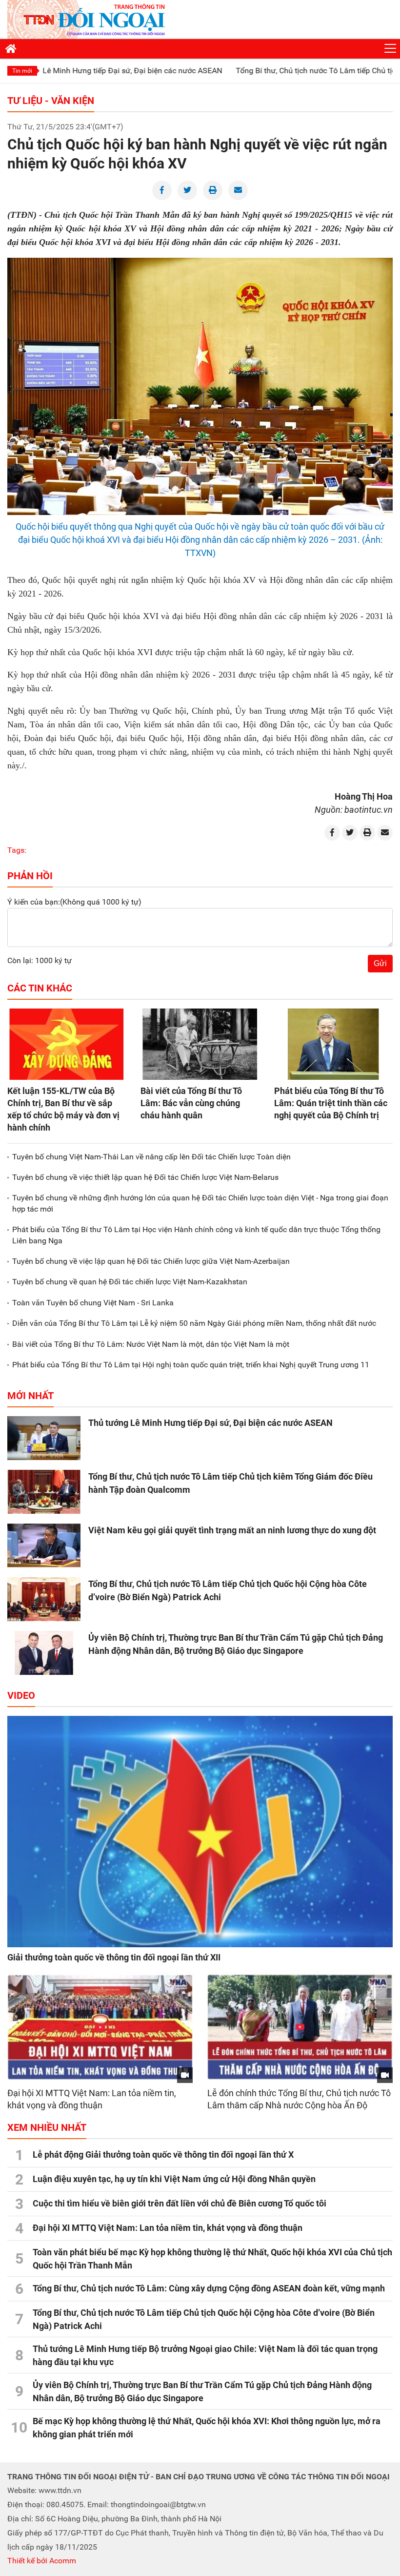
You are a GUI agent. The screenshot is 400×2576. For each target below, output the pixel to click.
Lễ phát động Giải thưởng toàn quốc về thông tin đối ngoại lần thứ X (163, 2154)
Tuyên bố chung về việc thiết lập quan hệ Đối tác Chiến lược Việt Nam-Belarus (145, 1177)
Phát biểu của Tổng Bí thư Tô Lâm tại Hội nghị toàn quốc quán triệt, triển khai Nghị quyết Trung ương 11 (191, 1365)
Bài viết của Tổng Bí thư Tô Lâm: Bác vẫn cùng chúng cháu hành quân (191, 1103)
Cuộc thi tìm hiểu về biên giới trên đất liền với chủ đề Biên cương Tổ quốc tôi (180, 2203)
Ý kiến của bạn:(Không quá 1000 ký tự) (74, 902)
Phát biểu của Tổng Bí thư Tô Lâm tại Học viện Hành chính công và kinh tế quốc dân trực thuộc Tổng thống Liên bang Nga (196, 1235)
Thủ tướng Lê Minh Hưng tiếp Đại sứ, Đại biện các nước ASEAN (210, 1423)
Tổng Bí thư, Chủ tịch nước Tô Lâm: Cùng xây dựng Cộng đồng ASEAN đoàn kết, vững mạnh (209, 2288)
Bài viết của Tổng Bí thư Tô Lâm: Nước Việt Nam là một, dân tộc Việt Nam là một (151, 1344)
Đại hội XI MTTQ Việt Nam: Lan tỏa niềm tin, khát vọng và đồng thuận (168, 2228)
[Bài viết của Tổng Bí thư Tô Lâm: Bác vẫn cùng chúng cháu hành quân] (200, 1044)
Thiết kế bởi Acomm (42, 2561)
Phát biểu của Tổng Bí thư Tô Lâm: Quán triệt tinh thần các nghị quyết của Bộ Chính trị (331, 1103)
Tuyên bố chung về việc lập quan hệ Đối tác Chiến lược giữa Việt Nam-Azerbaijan (151, 1261)
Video (21, 1695)
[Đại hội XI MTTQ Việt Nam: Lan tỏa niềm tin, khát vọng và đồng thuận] (100, 2027)
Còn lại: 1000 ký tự (40, 960)
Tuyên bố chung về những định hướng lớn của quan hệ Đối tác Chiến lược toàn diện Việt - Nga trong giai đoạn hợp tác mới (200, 1203)
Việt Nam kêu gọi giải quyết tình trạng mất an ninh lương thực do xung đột (232, 1530)
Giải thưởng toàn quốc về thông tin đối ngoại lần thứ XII (114, 1957)
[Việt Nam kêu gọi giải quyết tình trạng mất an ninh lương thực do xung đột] (44, 1546)
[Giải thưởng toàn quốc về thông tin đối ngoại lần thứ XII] (200, 1832)
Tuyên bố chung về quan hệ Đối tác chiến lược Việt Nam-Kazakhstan (130, 1282)
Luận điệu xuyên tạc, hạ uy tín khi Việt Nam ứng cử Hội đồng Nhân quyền (174, 2179)
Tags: (17, 850)
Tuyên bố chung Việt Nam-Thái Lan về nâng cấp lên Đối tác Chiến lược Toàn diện (151, 1157)
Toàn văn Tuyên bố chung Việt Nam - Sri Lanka (93, 1303)
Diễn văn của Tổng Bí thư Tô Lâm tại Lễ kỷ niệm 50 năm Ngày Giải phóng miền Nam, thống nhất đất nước (194, 1323)
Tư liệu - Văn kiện (51, 101)
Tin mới (22, 71)
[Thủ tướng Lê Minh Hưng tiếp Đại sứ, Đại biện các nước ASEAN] (44, 1438)
